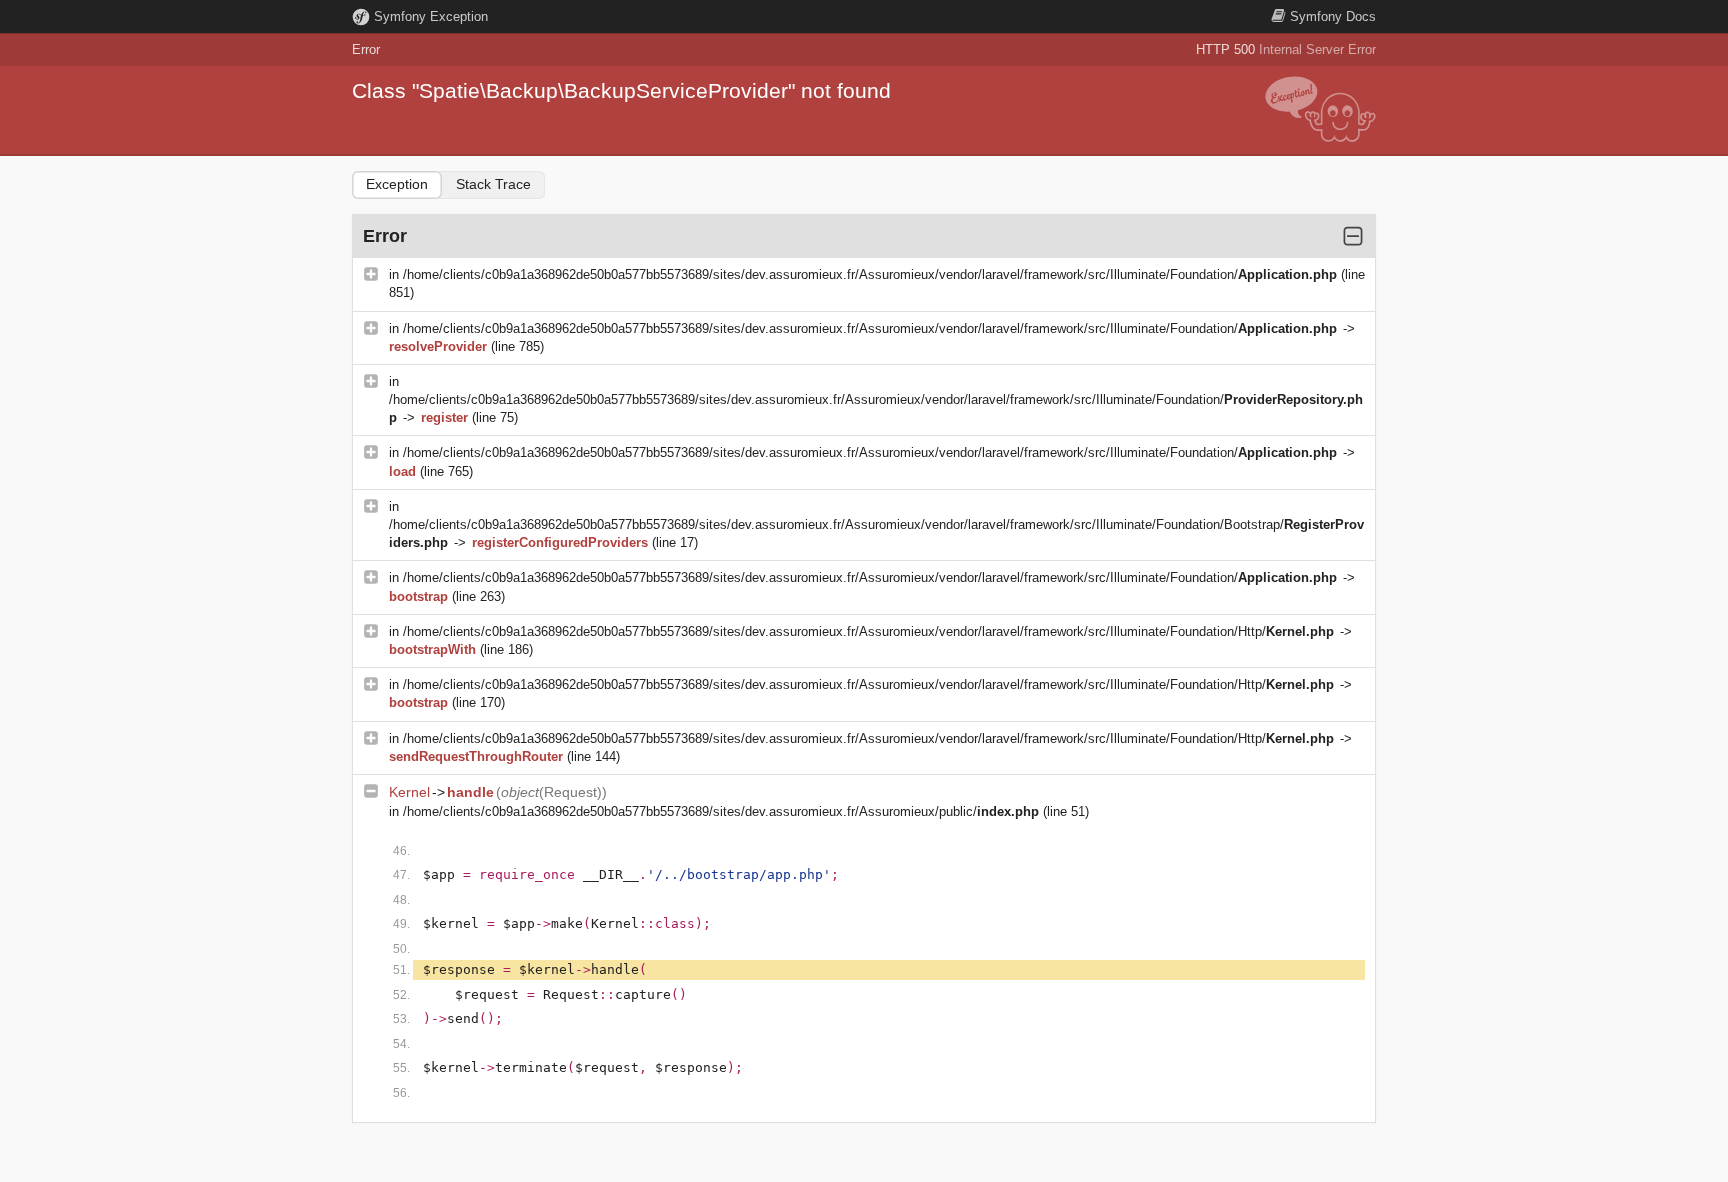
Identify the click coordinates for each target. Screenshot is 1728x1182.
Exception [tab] (397, 184)
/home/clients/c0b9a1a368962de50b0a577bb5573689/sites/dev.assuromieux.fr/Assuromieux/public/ (721, 811)
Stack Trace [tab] (493, 184)
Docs (1333, 16)
